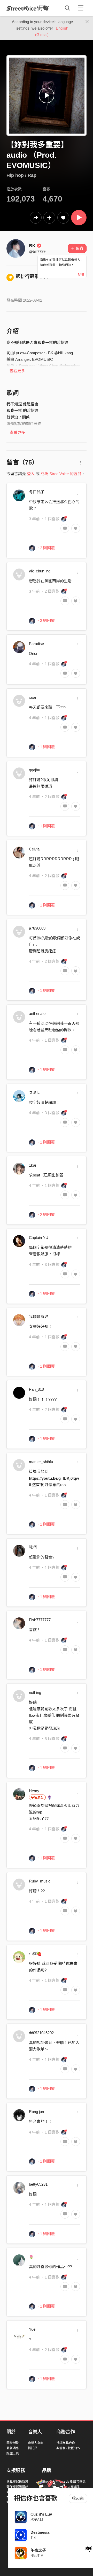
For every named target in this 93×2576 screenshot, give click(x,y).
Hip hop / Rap (21, 175)
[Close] (87, 22)
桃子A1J (37, 2520)
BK (32, 246)
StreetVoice (28, 8)
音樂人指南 (36, 2443)
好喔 (81, 274)
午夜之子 (38, 2550)
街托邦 (33, 2448)
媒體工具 (13, 2453)
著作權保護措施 (17, 2487)
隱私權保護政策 (17, 2482)
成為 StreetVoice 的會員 (61, 474)
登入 (31, 474)
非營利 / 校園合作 (68, 2448)
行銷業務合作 (66, 2443)
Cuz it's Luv (41, 2514)
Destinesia (40, 2532)
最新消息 (13, 2448)
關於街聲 (13, 2443)
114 (33, 2538)
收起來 (78, 2498)
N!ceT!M (37, 2556)
